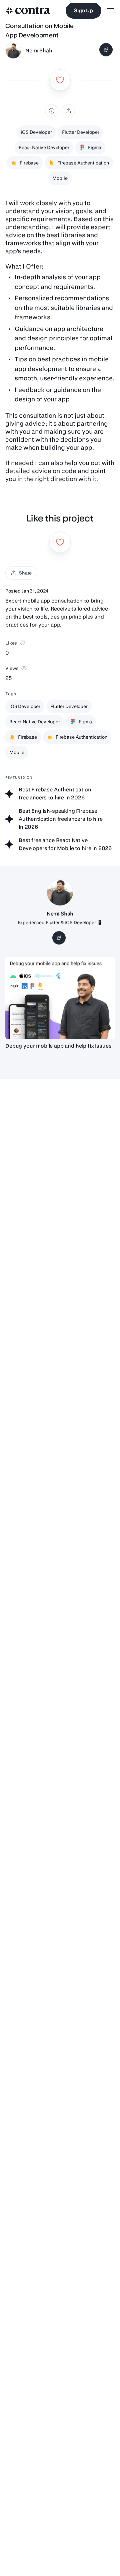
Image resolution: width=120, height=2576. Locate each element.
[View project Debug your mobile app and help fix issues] (60, 998)
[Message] (106, 50)
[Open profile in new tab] (13, 51)
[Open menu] (111, 11)
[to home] (28, 11)
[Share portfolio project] (68, 111)
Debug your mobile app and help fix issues (58, 1046)
